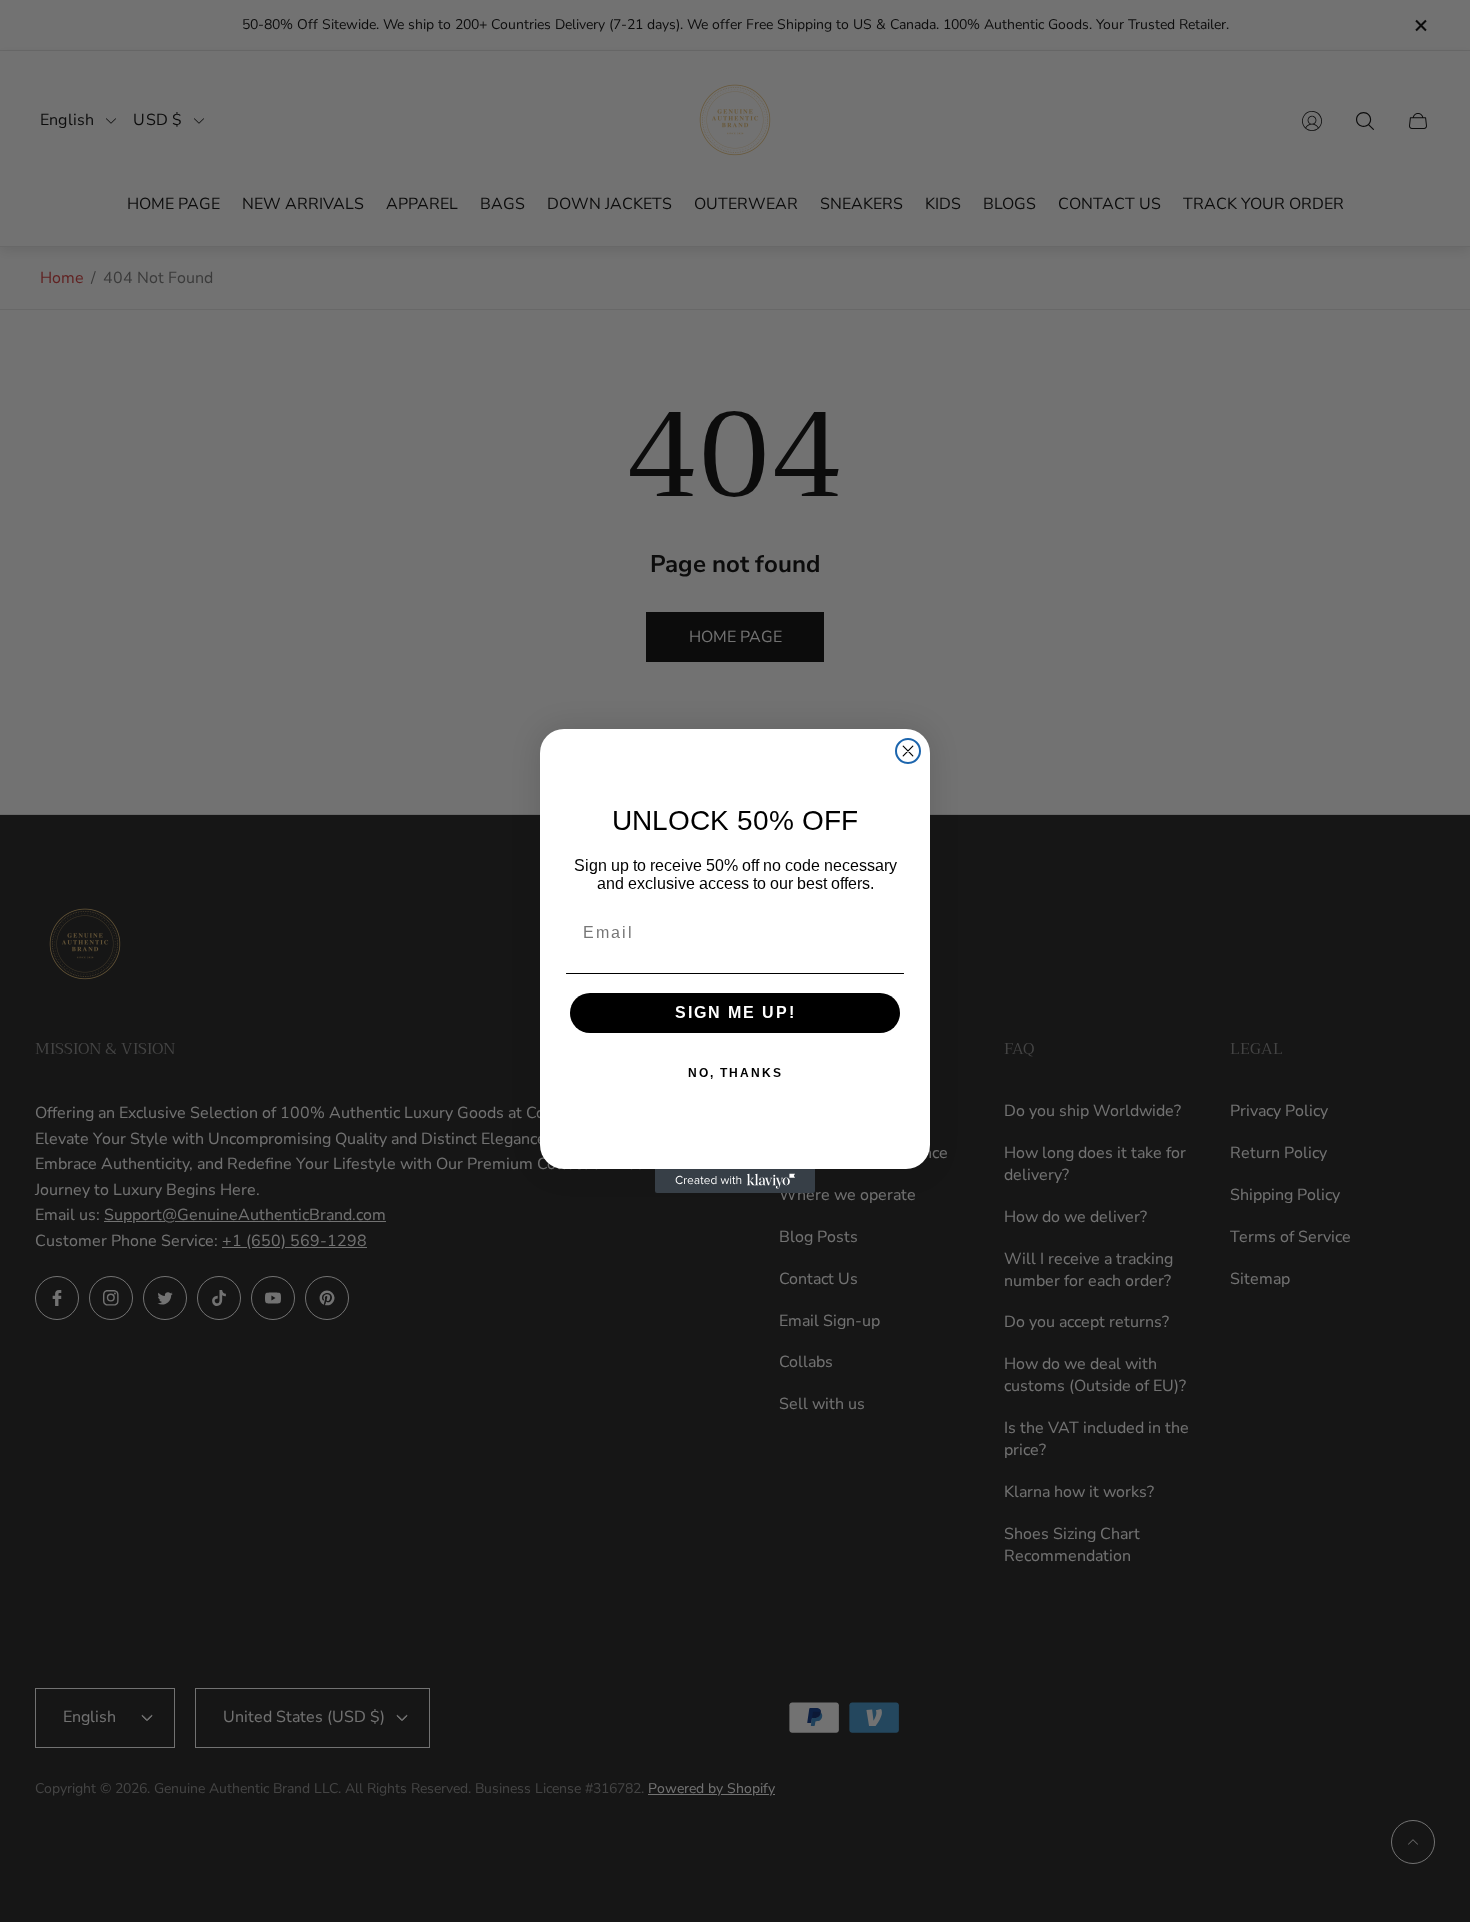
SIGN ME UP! (735, 1012)
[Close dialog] (908, 751)
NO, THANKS (735, 1073)
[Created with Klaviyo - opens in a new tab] (735, 1181)
